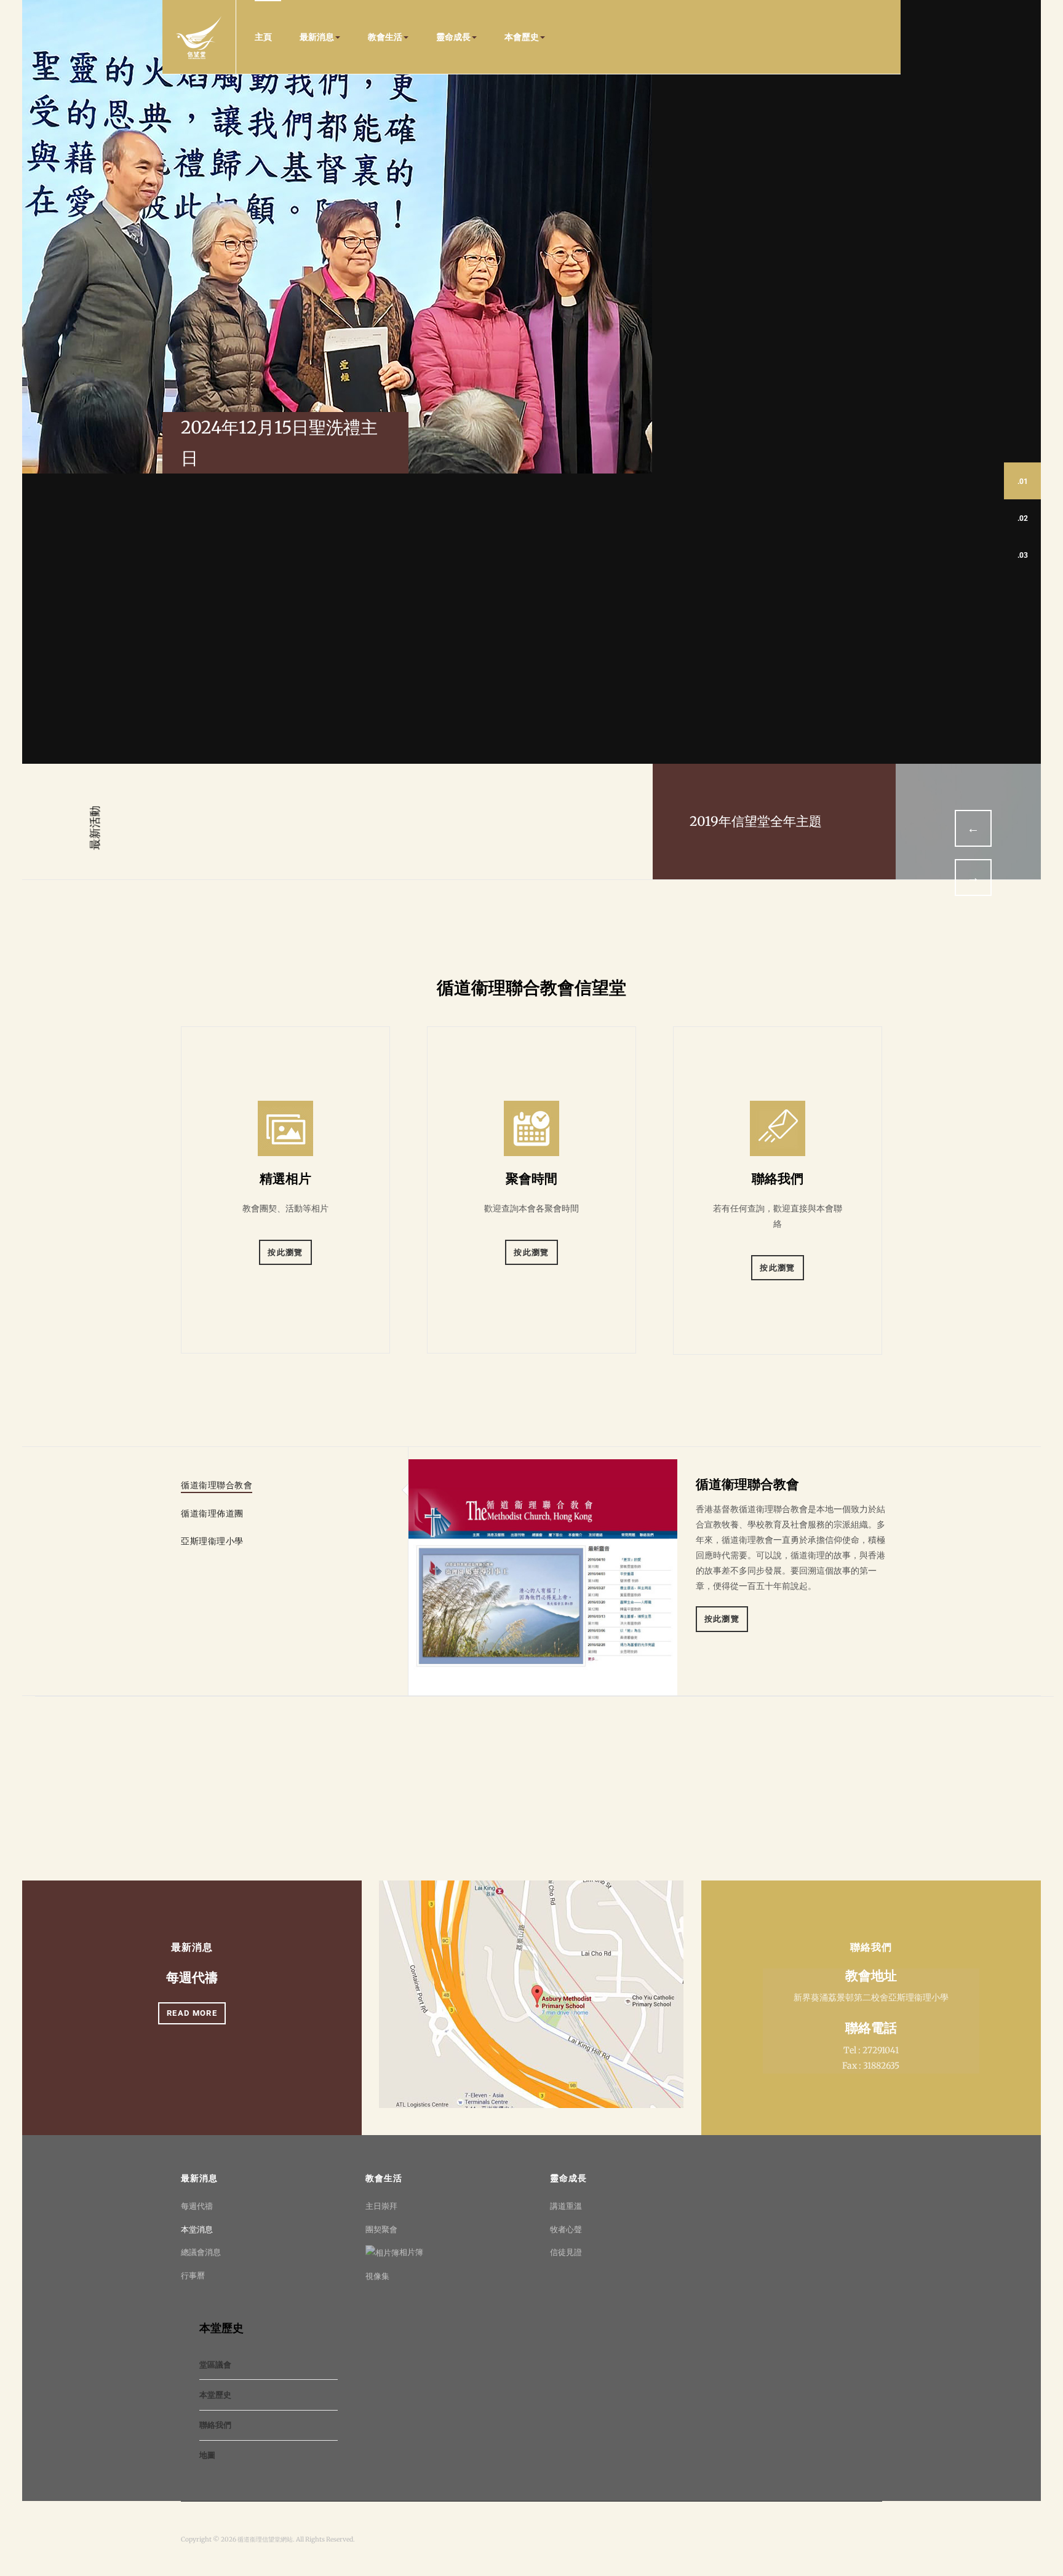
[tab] (217, 1485)
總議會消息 (201, 2252)
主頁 (263, 37)
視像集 (377, 2276)
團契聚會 (381, 2229)
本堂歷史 (215, 2395)
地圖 (207, 2455)
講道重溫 (566, 2206)
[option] (532, 822)
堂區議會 (215, 2365)
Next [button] (973, 878)
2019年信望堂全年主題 (756, 821)
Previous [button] (973, 828)
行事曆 (193, 2276)
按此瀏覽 (285, 1252)
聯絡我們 (215, 2425)
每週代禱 (192, 1977)
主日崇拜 (381, 2206)
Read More (192, 2013)
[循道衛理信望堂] (199, 37)
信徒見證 (566, 2252)
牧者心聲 (566, 2229)
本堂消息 (197, 2229)
